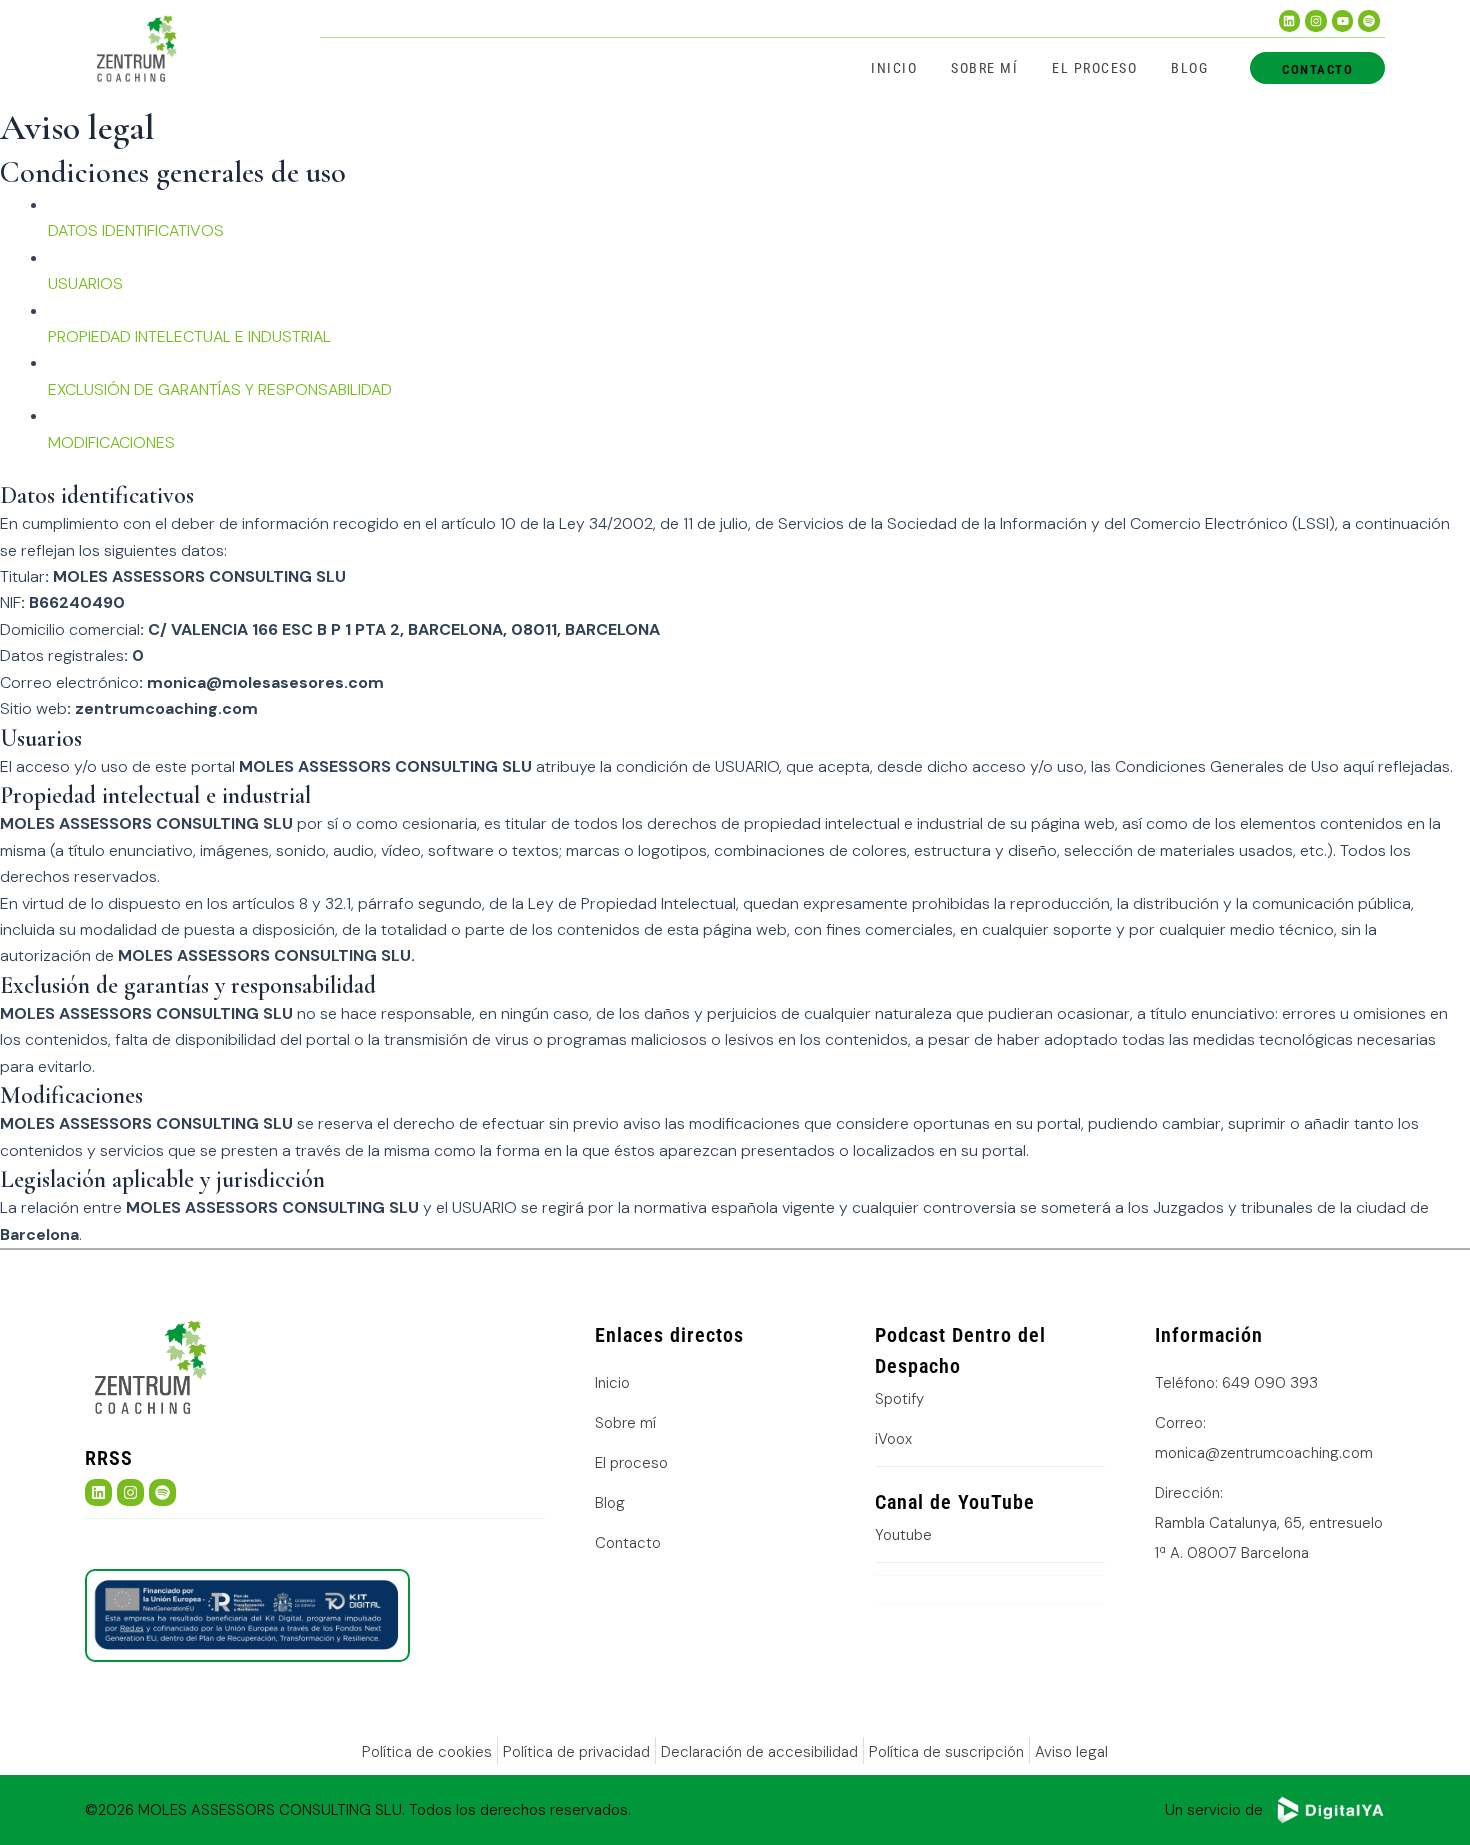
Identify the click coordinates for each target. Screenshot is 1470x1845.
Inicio (894, 68)
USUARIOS (85, 283)
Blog (1189, 68)
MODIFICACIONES (111, 442)
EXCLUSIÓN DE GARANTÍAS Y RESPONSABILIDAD (220, 389)
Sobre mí (984, 68)
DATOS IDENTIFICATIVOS (136, 230)
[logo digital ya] (1330, 1810)
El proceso (1094, 68)
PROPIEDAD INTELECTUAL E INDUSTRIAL (189, 336)
